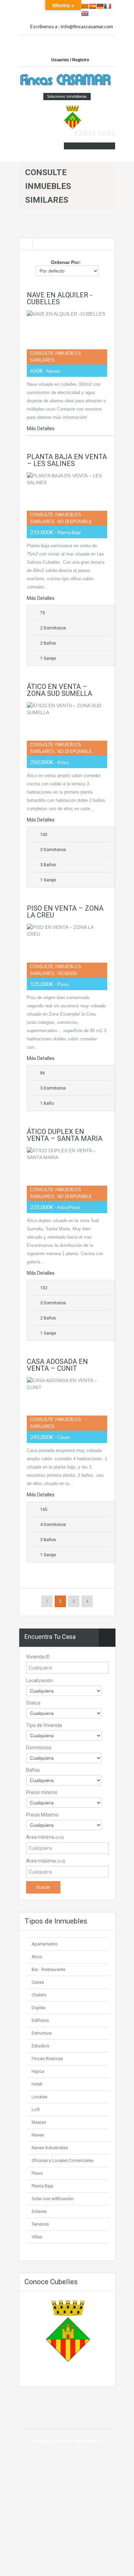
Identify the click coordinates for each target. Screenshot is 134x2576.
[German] (100, 6)
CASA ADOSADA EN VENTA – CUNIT (57, 1365)
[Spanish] (92, 6)
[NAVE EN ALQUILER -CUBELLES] (67, 337)
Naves (38, 2135)
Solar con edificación (53, 2199)
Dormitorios (39, 1748)
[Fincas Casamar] (67, 81)
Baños (33, 1770)
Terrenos (40, 2224)
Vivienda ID (38, 1657)
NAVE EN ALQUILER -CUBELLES (60, 298)
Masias (39, 2122)
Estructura (42, 2033)
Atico (37, 1957)
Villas (37, 2237)
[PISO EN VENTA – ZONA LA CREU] (67, 951)
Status (33, 1703)
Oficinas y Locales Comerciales (63, 2160)
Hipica (38, 2071)
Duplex (38, 2008)
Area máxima (46, 1861)
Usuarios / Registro (70, 60)
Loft (36, 2109)
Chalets (39, 1995)
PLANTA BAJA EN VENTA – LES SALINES (67, 460)
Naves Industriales (50, 2148)
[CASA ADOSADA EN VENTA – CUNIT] (67, 1404)
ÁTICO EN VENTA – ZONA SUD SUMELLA (59, 690)
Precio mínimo (42, 1792)
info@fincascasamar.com (87, 26)
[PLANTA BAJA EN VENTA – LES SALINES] (67, 499)
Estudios (40, 2046)
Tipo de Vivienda (44, 1725)
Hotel (37, 2084)
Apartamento (45, 1944)
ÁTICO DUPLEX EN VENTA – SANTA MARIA (65, 1135)
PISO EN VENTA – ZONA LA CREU (65, 912)
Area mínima (45, 1837)
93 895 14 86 (94, 133)
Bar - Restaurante (48, 1969)
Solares (39, 2211)
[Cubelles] (72, 117)
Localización (40, 1681)
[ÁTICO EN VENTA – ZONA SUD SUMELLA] (67, 729)
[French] (108, 6)
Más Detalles (41, 428)
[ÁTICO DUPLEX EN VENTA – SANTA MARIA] (67, 1174)
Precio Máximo (42, 1815)
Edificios (40, 2020)
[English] (85, 13)
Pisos (37, 2173)
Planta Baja (42, 2186)
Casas (38, 1982)
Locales (40, 2097)
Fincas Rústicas (47, 2059)
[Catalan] (85, 6)
